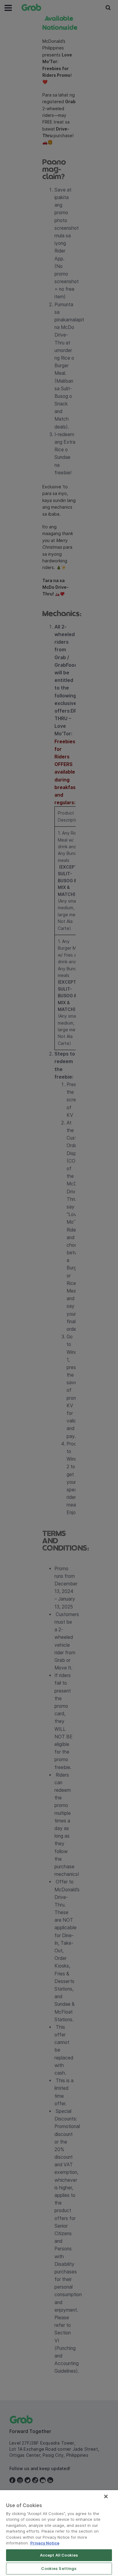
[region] (59, 2533)
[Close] (106, 2496)
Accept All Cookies (59, 2555)
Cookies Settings (59, 2568)
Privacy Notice (45, 2543)
